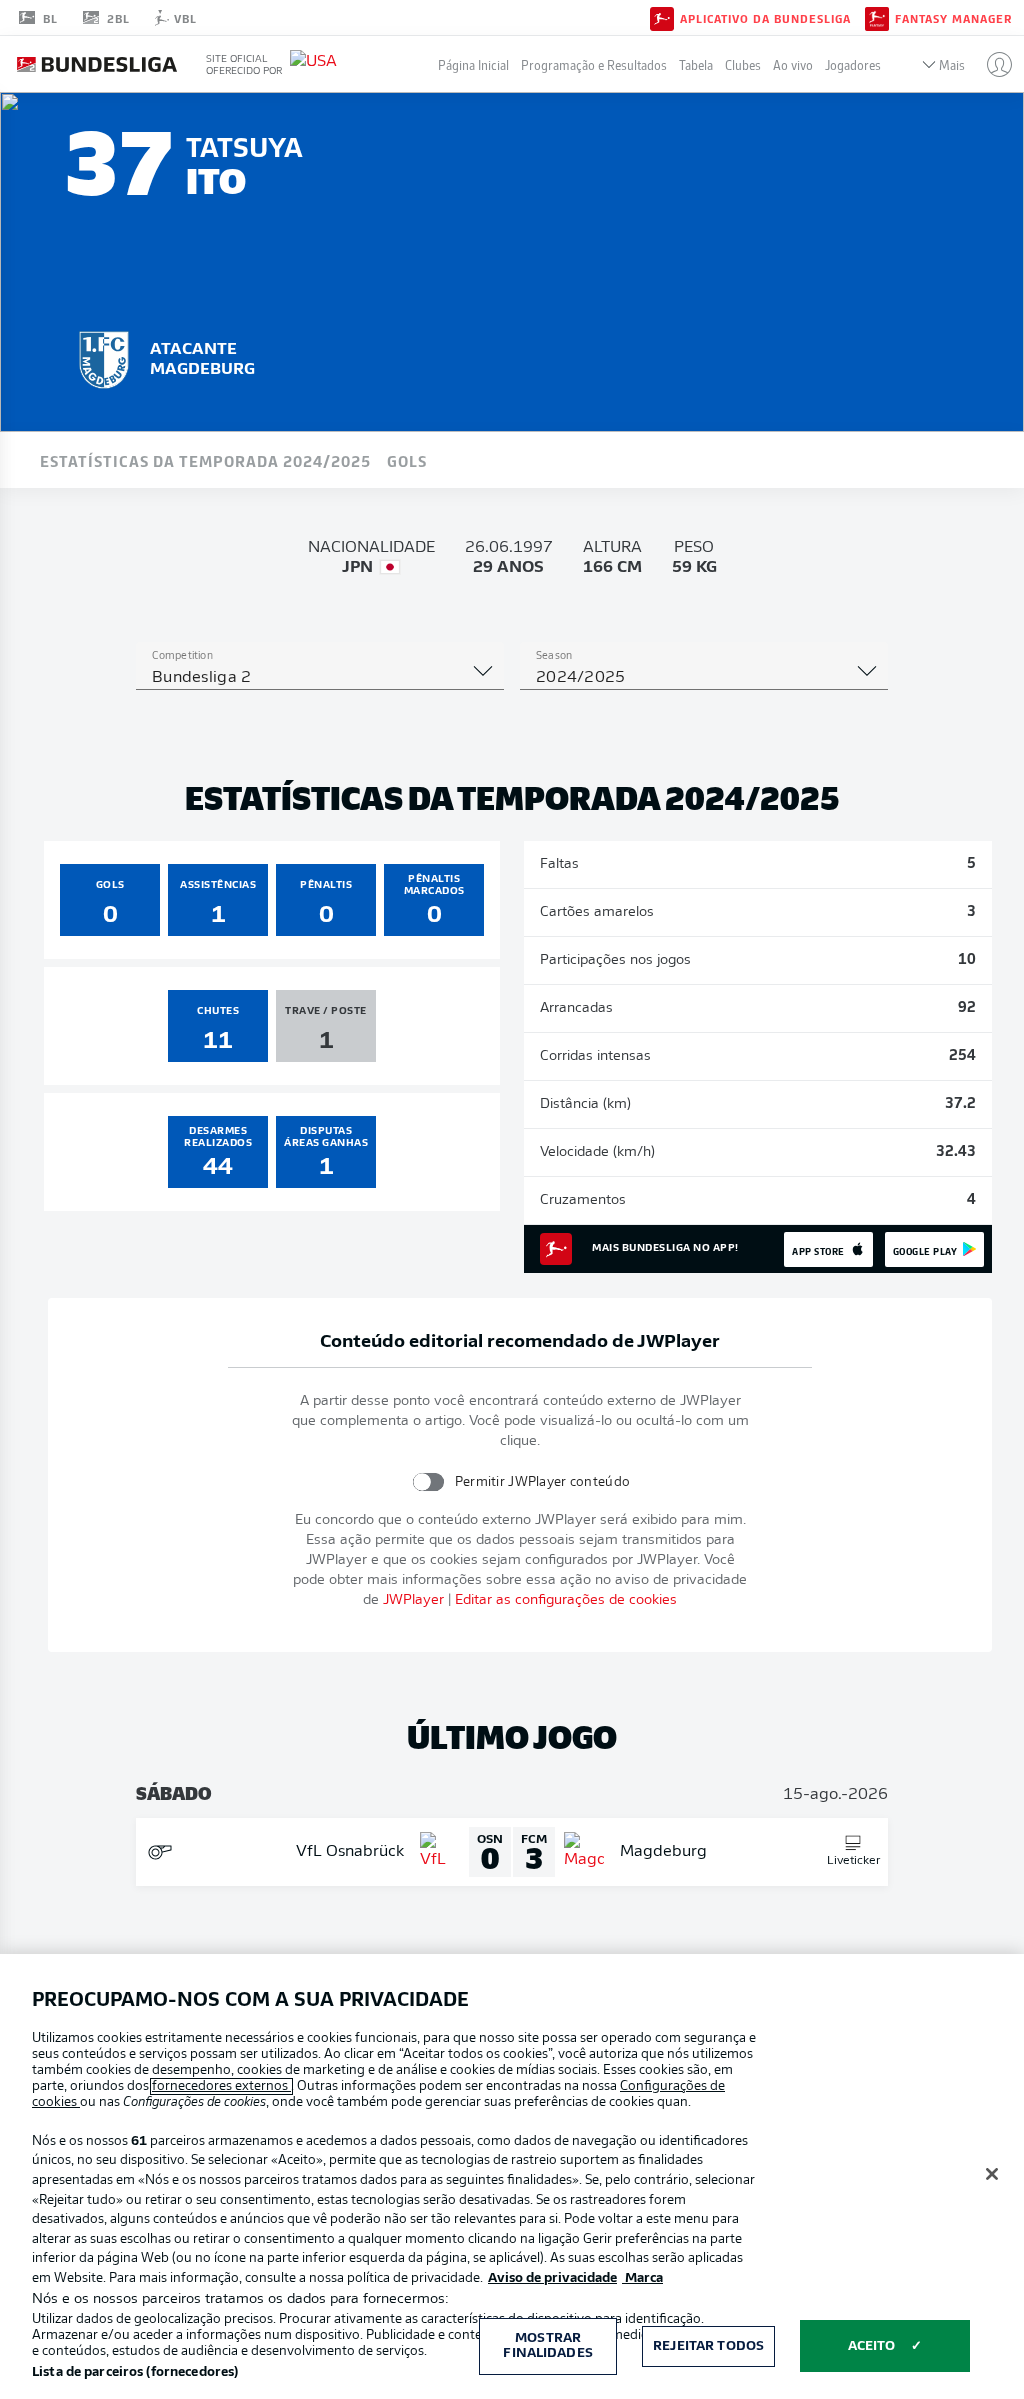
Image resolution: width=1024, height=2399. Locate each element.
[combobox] (320, 678)
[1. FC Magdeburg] (104, 357)
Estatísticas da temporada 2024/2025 (205, 460)
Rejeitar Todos (708, 2346)
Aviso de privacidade (552, 2278)
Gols (407, 460)
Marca (642, 2278)
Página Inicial (473, 64)
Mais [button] (952, 64)
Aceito (872, 2346)
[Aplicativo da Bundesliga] (662, 17)
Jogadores (853, 64)
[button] (991, 64)
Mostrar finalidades (547, 2346)
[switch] (428, 1481)
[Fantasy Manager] (877, 17)
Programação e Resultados (594, 64)
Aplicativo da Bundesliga (765, 18)
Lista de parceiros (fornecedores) (135, 2372)
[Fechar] (992, 2174)
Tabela (696, 64)
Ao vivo (793, 64)
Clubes (743, 64)
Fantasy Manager (953, 18)
